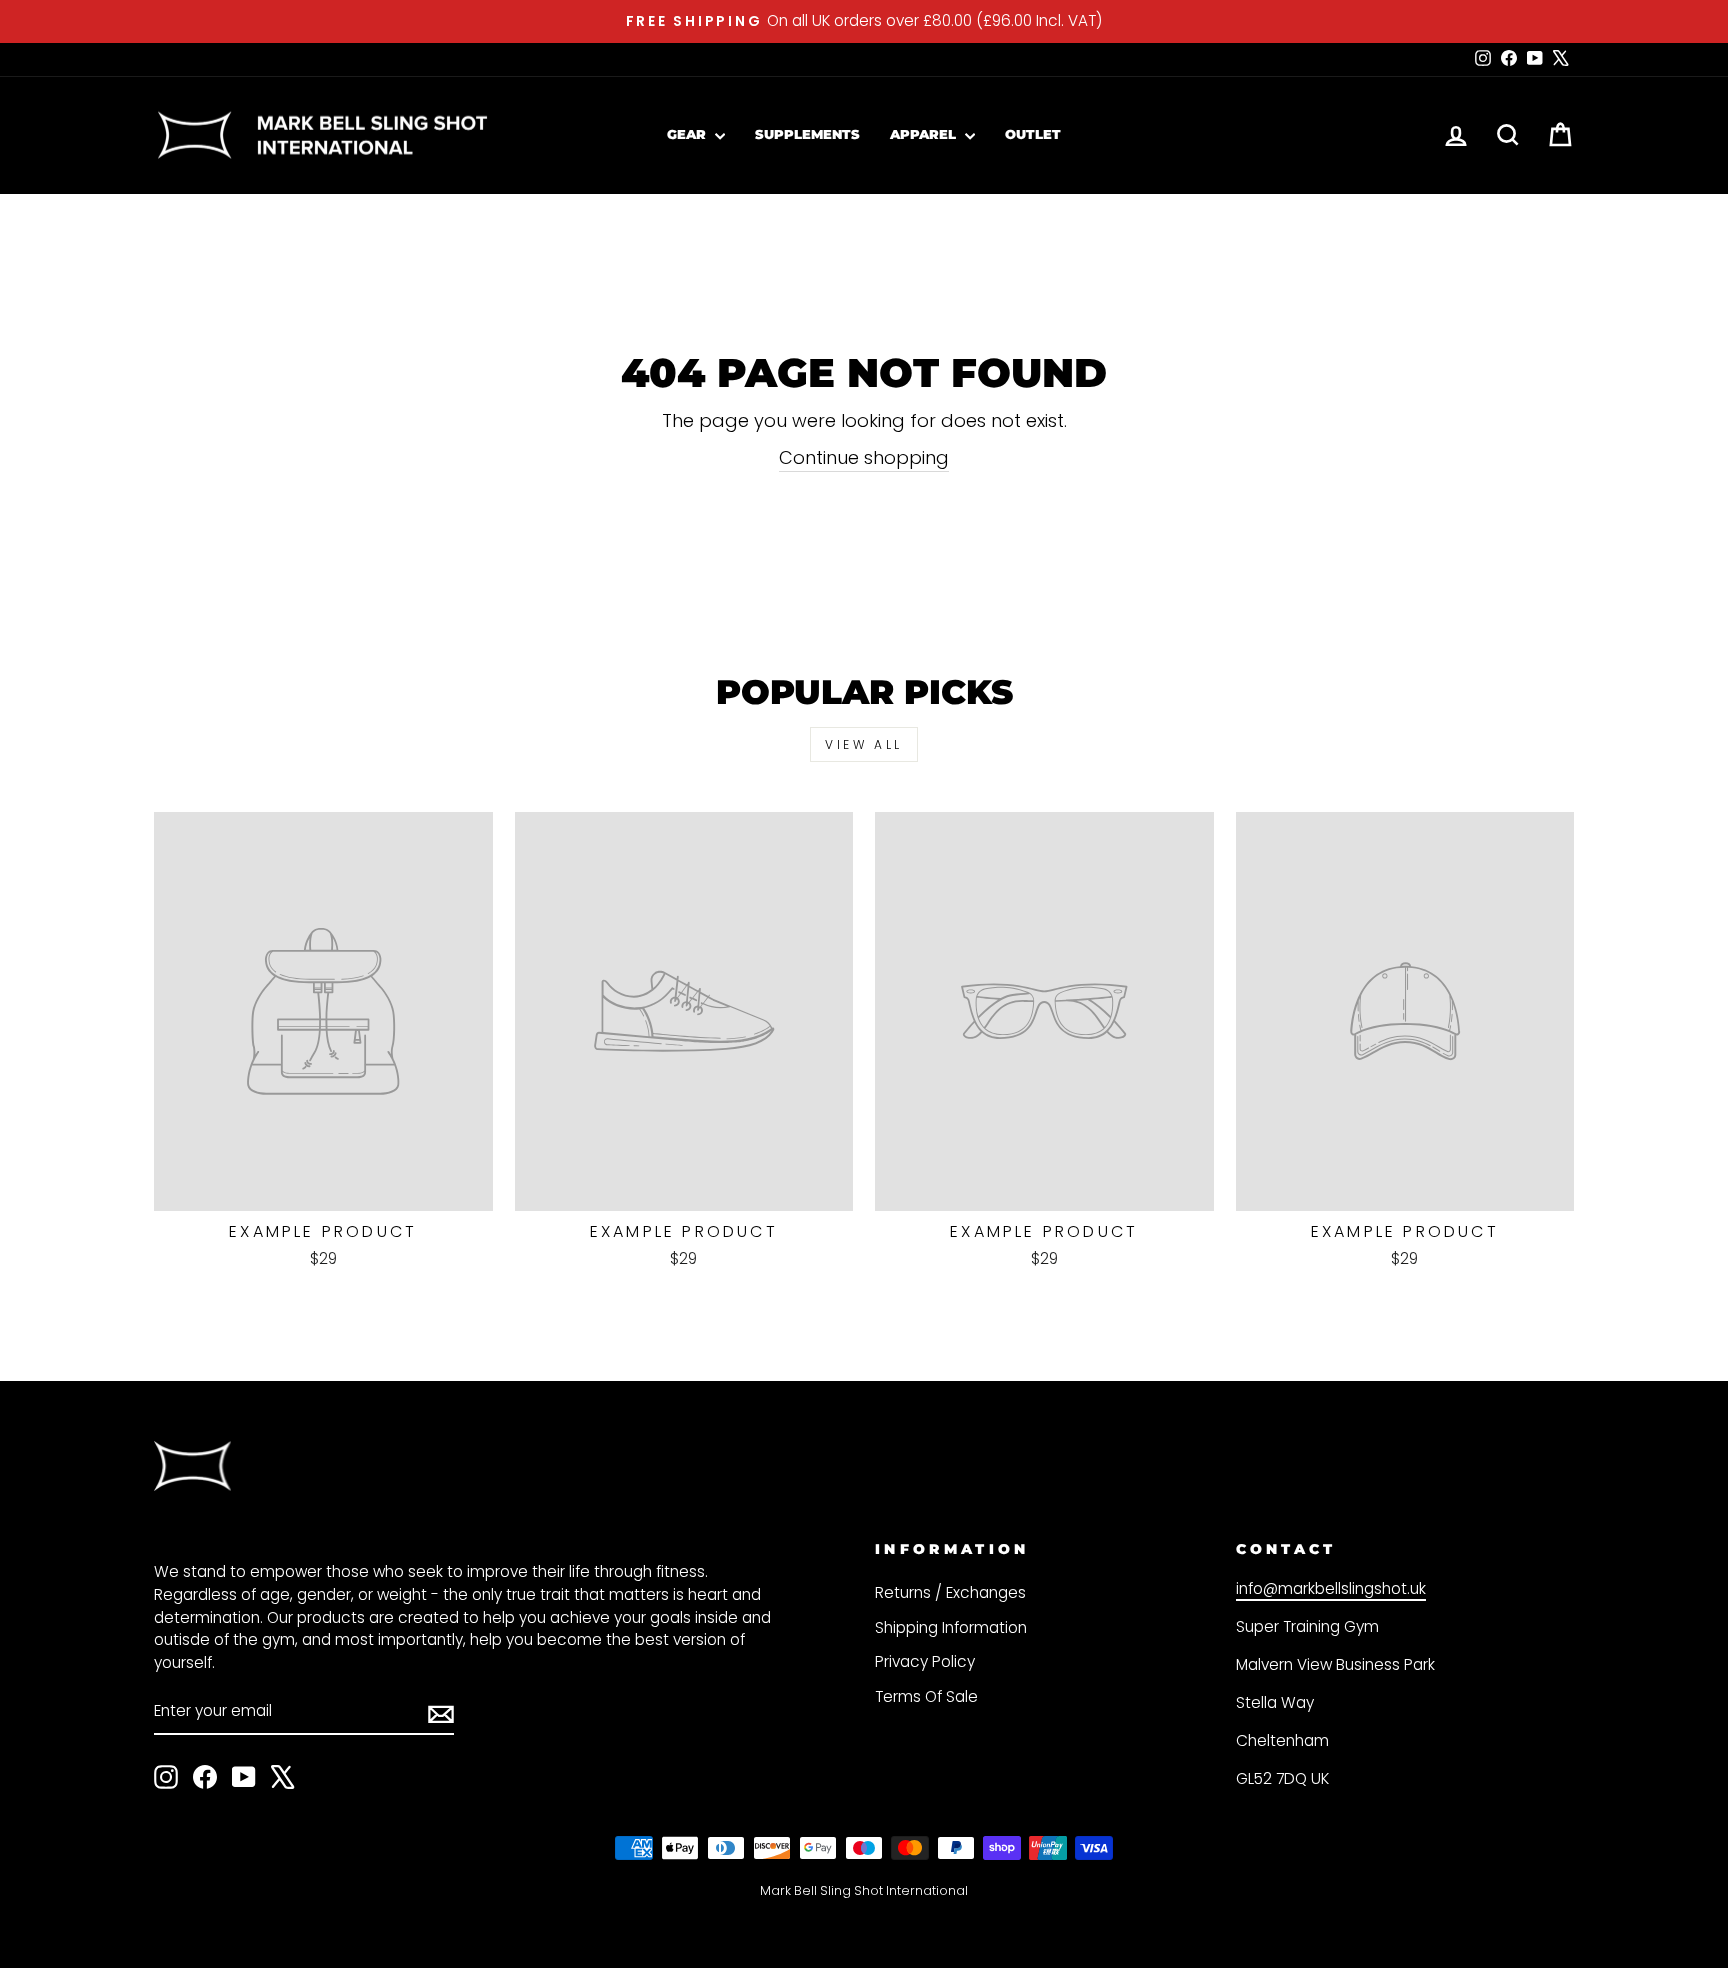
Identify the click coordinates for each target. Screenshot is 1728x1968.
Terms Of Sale (926, 1696)
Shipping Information (951, 1627)
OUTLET (1033, 134)
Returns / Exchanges (950, 1592)
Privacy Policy (925, 1661)
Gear (688, 134)
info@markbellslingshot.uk (1331, 1588)
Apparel (925, 134)
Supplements (807, 134)
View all (864, 744)
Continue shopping (864, 457)
